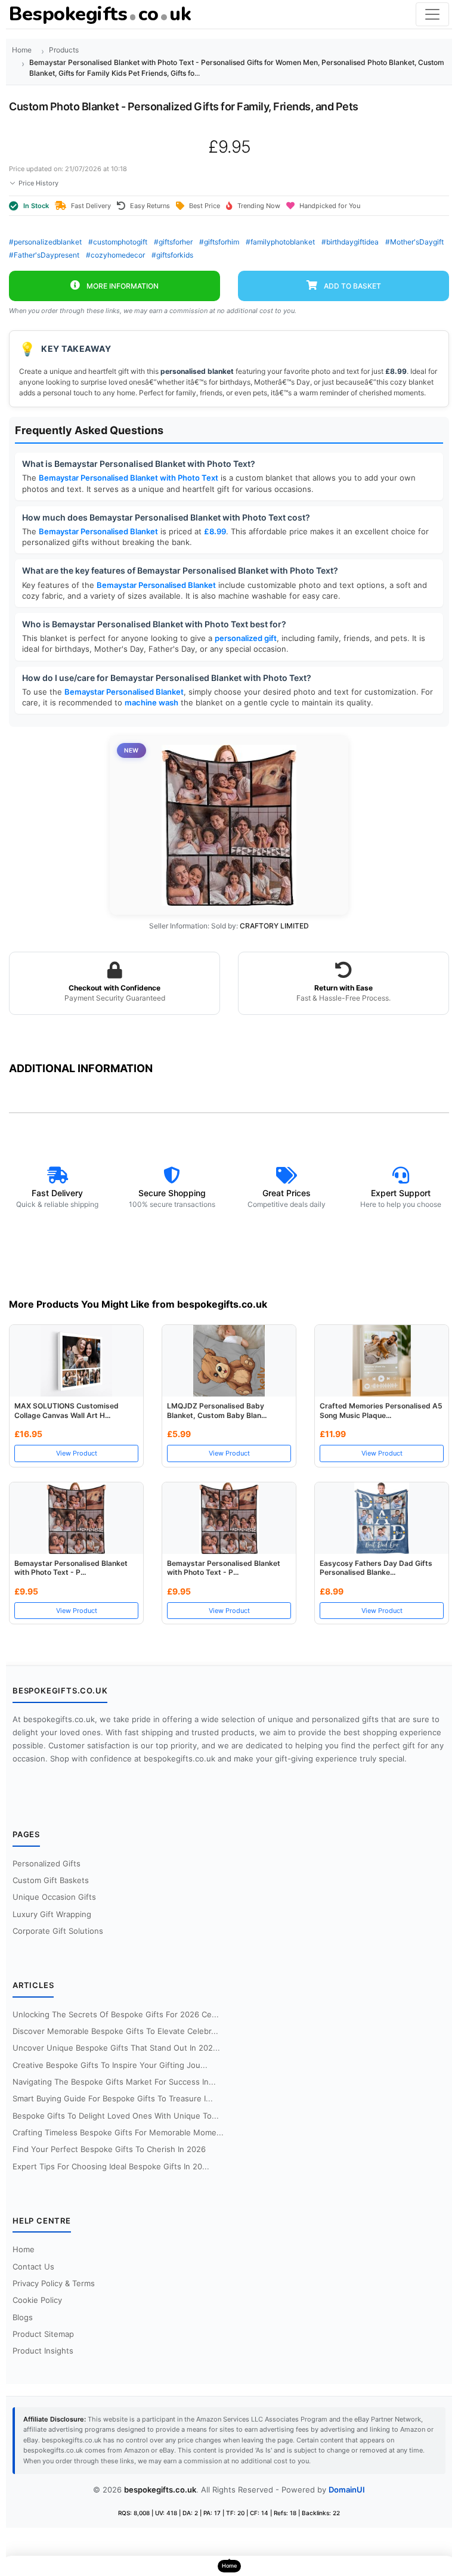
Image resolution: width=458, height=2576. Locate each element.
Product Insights (43, 2351)
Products (64, 50)
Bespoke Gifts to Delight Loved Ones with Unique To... (116, 2116)
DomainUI (347, 2490)
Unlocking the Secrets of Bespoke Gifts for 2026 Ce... (116, 2014)
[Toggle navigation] (432, 14)
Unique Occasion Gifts (54, 1897)
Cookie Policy (37, 2300)
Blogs (23, 2317)
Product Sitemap (43, 2334)
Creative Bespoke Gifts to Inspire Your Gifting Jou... (110, 2065)
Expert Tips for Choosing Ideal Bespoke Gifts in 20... (111, 2166)
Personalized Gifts (47, 1863)
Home (22, 50)
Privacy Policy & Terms (54, 2283)
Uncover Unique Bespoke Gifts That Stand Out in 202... (116, 2048)
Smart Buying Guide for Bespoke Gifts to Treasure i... (113, 2098)
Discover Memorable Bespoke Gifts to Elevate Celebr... (115, 2031)
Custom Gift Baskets (51, 1880)
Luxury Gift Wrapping (52, 1914)
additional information (81, 1068)
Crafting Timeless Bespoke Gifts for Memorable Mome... (118, 2132)
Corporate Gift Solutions (58, 1931)
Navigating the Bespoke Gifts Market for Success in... (114, 2082)
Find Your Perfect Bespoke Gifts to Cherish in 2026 (109, 2149)
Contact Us (33, 2267)
